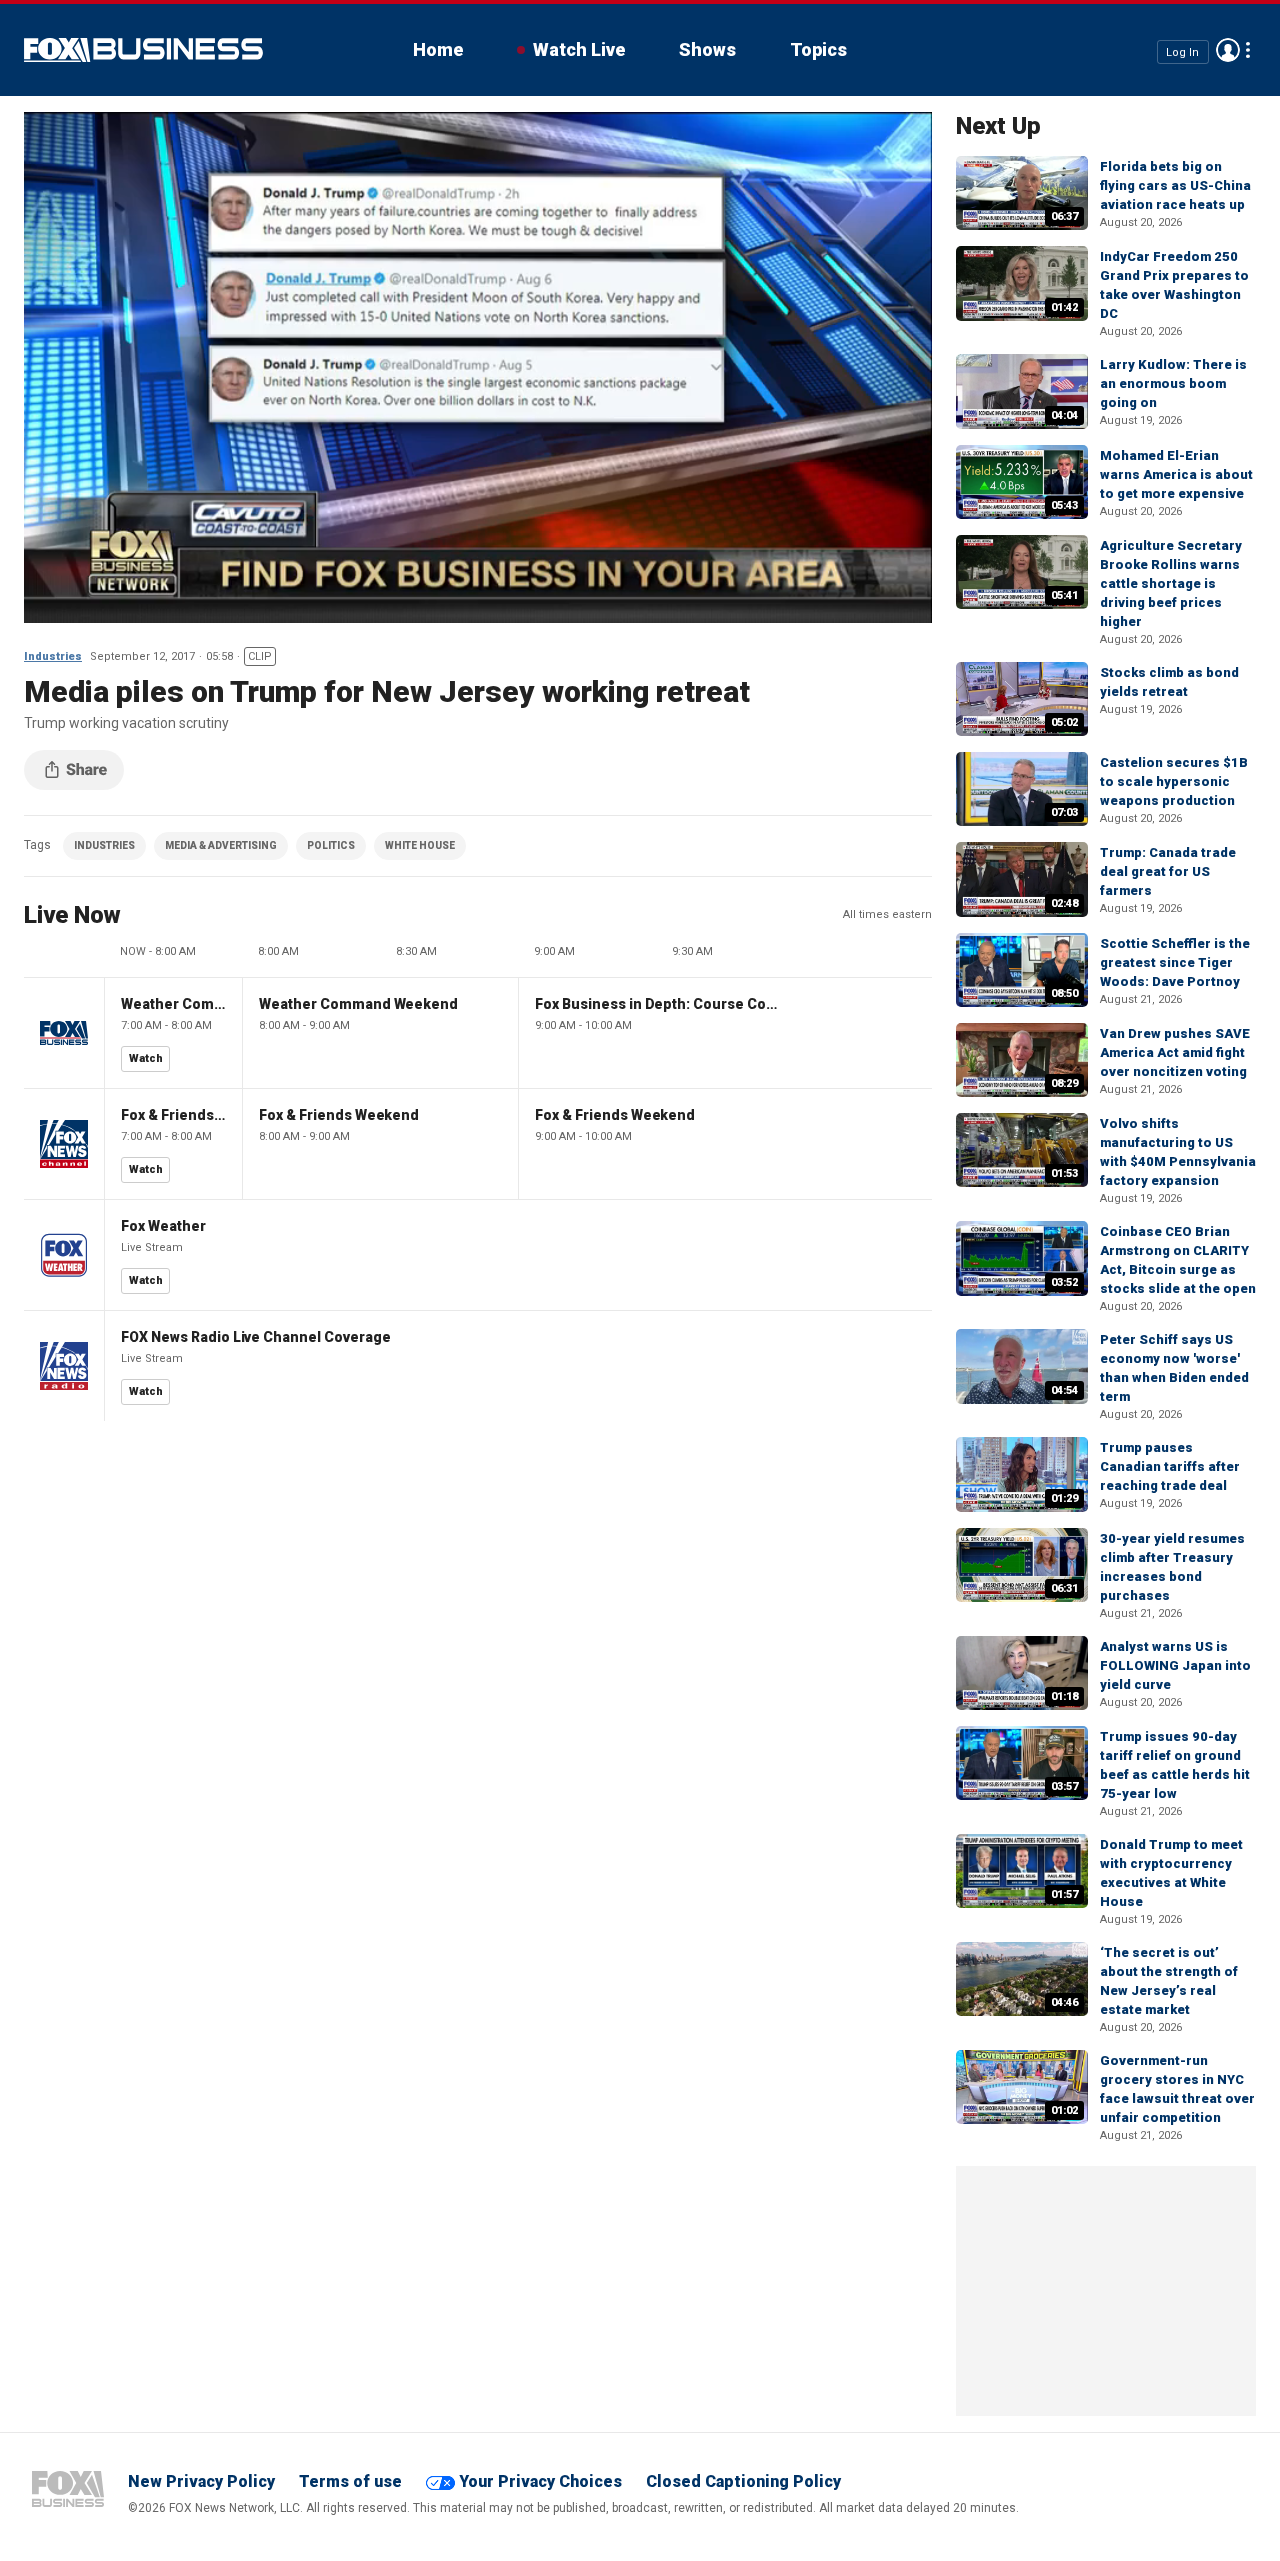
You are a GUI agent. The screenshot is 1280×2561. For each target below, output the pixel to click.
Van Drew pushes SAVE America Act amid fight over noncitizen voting (1175, 1052)
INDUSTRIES (104, 845)
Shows (707, 49)
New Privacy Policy (201, 2481)
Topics (818, 49)
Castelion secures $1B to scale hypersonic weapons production (1174, 781)
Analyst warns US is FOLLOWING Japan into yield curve (1175, 1665)
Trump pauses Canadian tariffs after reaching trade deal (1170, 1466)
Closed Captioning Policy (743, 2481)
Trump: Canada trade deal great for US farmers (1168, 871)
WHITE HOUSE (420, 845)
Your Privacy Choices (540, 2481)
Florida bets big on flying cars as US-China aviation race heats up (1175, 185)
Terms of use (350, 2481)
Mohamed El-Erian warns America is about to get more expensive (1176, 474)
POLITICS (331, 845)
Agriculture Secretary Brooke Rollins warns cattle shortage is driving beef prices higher (1171, 583)
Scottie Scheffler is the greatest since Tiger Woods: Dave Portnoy (1175, 962)
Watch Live (579, 49)
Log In (1182, 51)
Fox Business (143, 50)
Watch (146, 1058)
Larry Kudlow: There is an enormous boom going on (1173, 383)
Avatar (1228, 50)
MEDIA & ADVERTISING (221, 845)
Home (438, 49)
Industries (53, 656)
